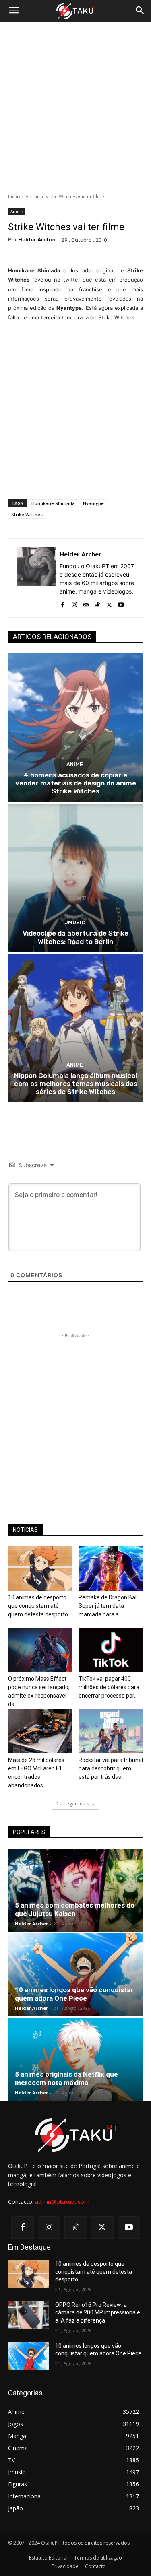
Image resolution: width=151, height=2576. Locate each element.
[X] (109, 603)
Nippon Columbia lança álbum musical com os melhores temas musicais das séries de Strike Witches (76, 1084)
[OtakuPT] (75, 11)
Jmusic (75, 922)
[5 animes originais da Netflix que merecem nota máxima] (75, 2059)
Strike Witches (27, 514)
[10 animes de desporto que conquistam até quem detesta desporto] (40, 1568)
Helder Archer (37, 240)
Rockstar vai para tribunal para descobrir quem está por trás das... (111, 1768)
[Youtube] (121, 603)
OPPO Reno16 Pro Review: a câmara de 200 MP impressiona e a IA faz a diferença (98, 2313)
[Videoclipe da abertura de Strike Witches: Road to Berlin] (75, 878)
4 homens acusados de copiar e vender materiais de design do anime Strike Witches (76, 783)
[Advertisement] (75, 108)
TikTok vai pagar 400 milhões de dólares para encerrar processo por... (109, 1687)
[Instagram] (74, 603)
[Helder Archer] (36, 578)
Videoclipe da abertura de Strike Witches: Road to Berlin (75, 937)
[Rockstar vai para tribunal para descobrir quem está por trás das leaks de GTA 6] (111, 1731)
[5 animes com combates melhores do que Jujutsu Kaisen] (75, 1890)
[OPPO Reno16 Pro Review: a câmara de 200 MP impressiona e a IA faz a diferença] (28, 2315)
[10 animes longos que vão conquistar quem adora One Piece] (75, 1975)
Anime (33, 197)
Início (14, 197)
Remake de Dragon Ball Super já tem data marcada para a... (108, 1606)
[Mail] (86, 603)
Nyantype (93, 503)
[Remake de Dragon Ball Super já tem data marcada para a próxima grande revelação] (111, 1568)
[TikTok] (98, 603)
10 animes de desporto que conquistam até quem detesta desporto (38, 1606)
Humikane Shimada (53, 503)
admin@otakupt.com (62, 2202)
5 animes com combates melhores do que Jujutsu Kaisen (75, 1909)
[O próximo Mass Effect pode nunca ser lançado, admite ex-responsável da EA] (40, 1650)
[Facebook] (63, 603)
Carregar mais (73, 1804)
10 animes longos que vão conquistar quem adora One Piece (74, 1994)
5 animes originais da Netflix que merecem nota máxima (66, 2078)
